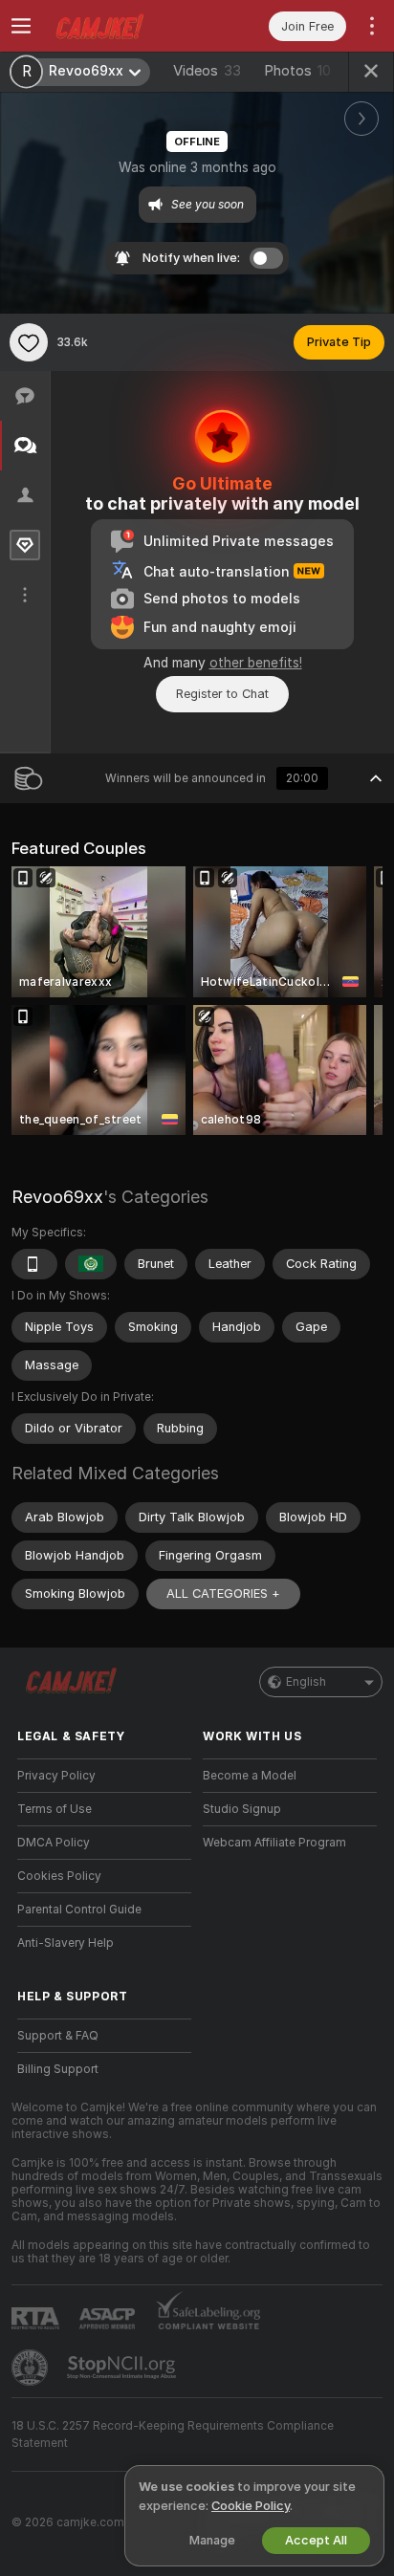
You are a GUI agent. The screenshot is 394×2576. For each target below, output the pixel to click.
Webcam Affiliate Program (274, 1843)
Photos (297, 71)
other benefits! (256, 663)
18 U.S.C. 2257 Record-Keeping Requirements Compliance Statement (173, 2434)
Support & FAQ (58, 2036)
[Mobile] (34, 1264)
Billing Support (58, 2069)
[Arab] (91, 1264)
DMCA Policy (54, 1843)
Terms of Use (55, 1809)
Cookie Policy (251, 2506)
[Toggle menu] (21, 26)
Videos (207, 71)
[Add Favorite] (29, 342)
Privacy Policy (56, 1776)
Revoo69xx (57, 1197)
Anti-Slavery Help (66, 1943)
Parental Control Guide (79, 1910)
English (306, 1682)
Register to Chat (222, 694)
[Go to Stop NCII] (123, 2368)
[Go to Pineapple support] (32, 2368)
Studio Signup (242, 1809)
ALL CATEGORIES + (223, 1594)
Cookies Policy (59, 1876)
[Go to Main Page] (120, 26)
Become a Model (250, 1776)
